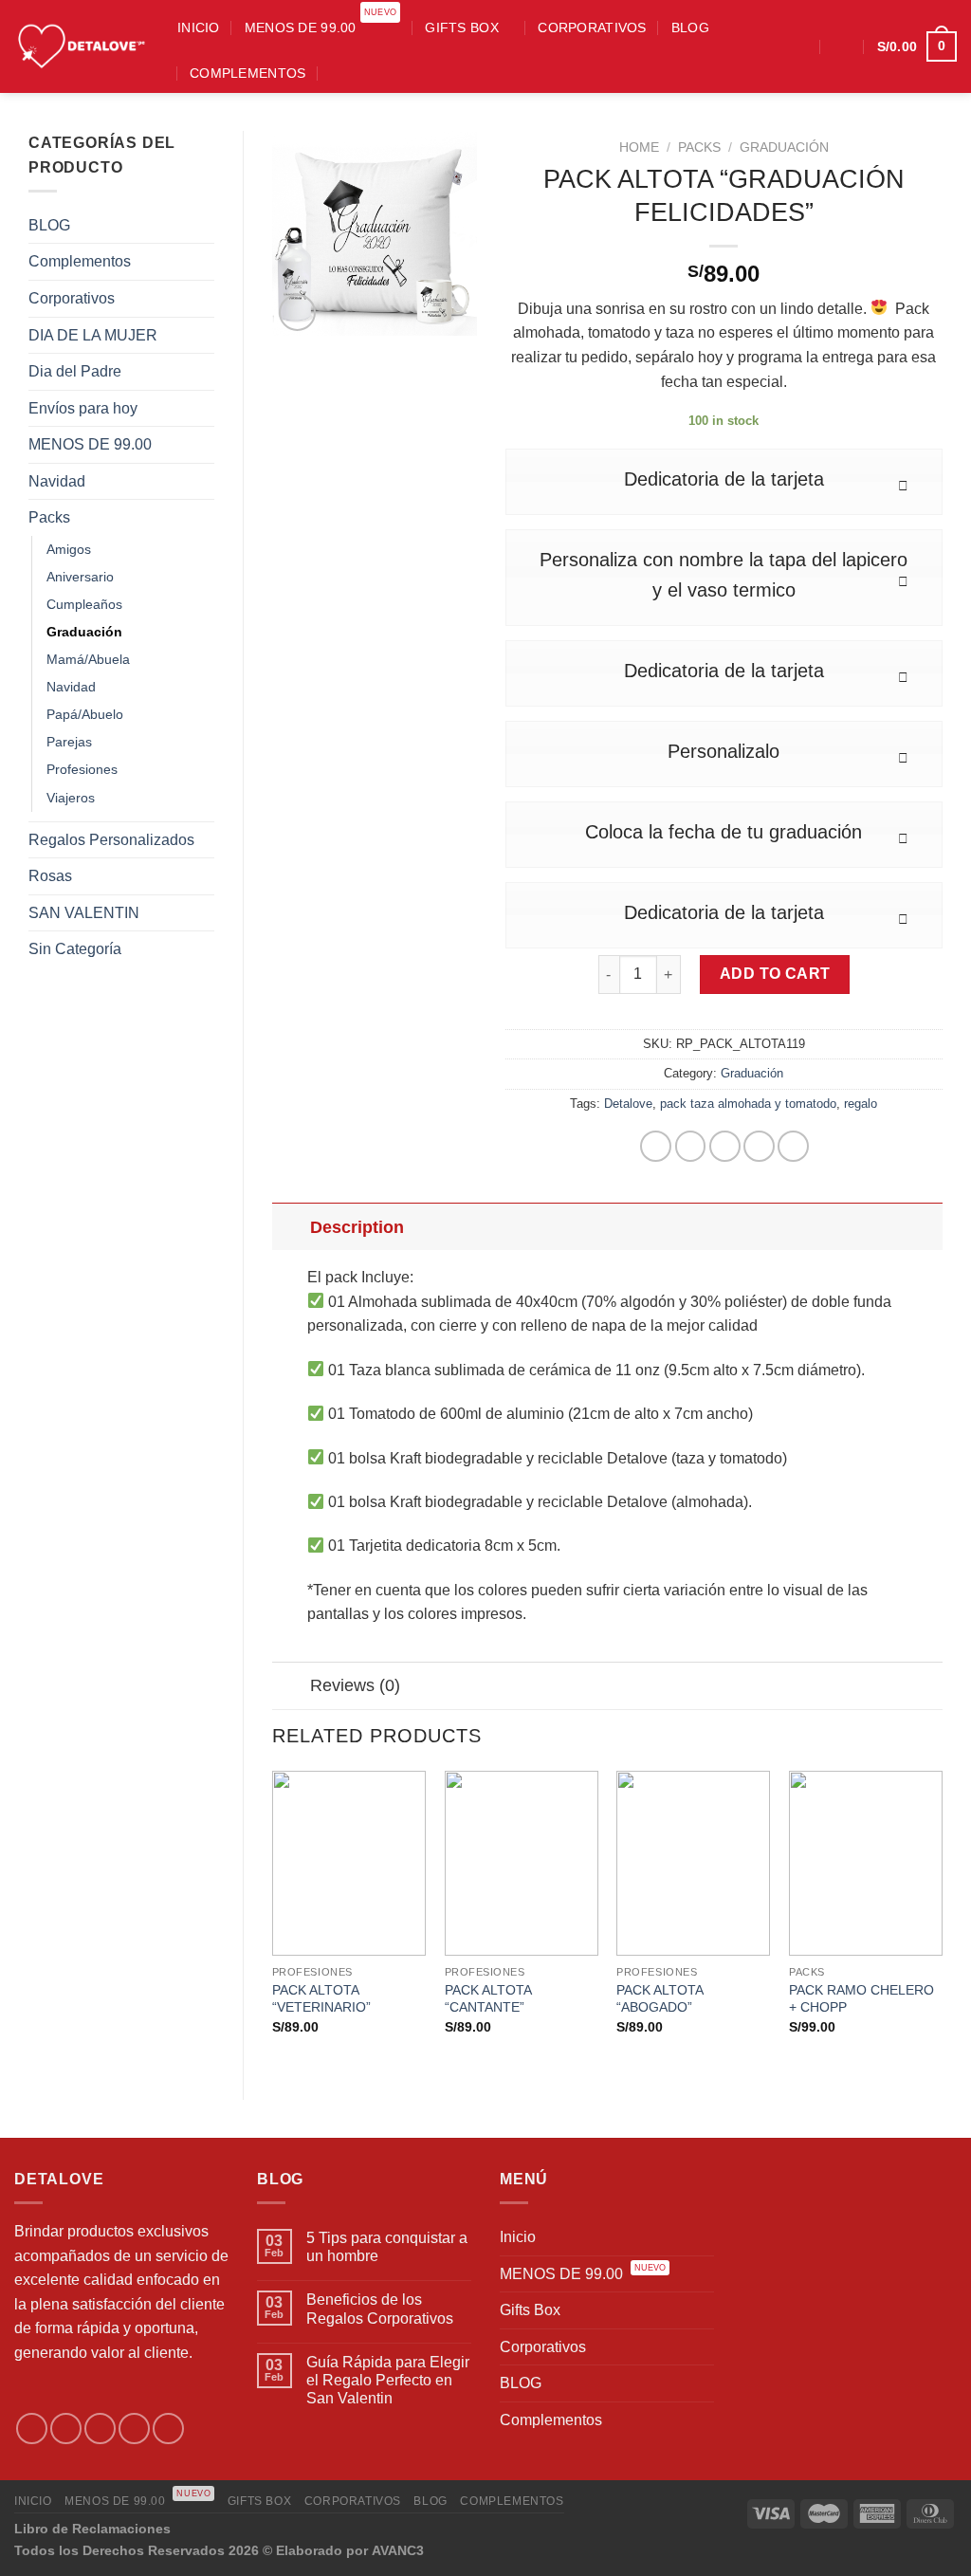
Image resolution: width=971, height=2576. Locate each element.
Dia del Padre (75, 371)
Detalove (628, 1104)
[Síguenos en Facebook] (746, 46)
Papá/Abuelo (85, 714)
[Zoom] (297, 313)
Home (639, 147)
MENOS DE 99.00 (321, 22)
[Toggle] (291, 1227)
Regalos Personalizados (111, 840)
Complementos (247, 73)
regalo (861, 1104)
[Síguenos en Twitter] (100, 2429)
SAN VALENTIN (84, 913)
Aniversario (80, 577)
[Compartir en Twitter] (691, 1146)
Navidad (57, 481)
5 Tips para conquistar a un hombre (387, 2247)
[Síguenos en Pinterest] (168, 2429)
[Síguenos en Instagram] (771, 46)
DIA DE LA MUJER (93, 335)
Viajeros (71, 798)
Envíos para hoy (83, 408)
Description (357, 1227)
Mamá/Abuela (88, 659)
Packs (49, 517)
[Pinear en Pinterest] (759, 1146)
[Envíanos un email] (134, 2429)
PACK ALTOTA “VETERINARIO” (321, 1999)
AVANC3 (398, 2550)
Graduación (84, 632)
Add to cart (775, 974)
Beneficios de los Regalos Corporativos (380, 2309)
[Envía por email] (725, 1146)
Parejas (69, 742)
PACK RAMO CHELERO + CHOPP (861, 1999)
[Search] (338, 73)
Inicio (199, 28)
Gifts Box (462, 28)
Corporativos (592, 28)
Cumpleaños (84, 604)
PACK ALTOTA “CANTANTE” (488, 1999)
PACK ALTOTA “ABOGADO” (660, 1999)
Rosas (50, 876)
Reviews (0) (355, 1685)
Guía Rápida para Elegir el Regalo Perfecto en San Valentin (388, 2380)
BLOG (690, 28)
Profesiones (82, 769)
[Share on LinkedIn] (793, 1146)
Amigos (69, 549)
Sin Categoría (75, 949)
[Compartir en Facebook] (656, 1146)
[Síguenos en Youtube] (796, 46)
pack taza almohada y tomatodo (748, 1104)
